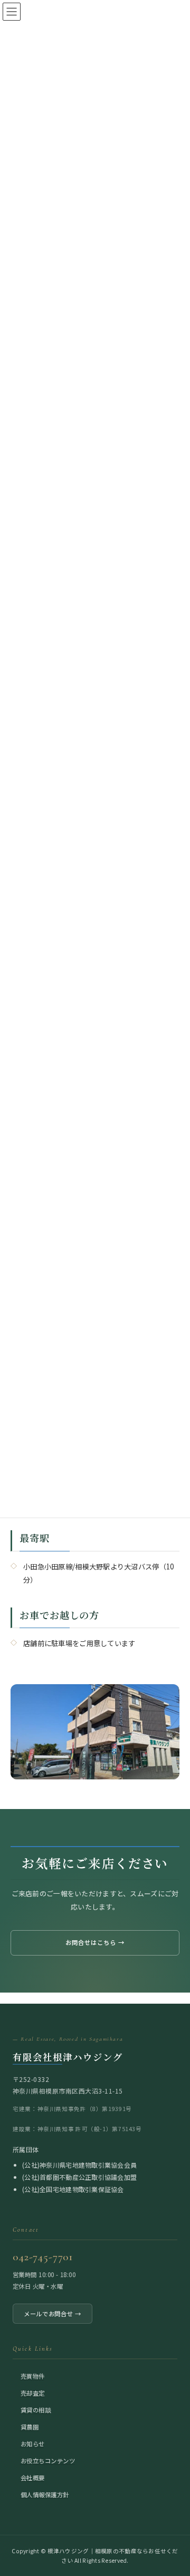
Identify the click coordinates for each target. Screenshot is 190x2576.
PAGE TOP (175, 2489)
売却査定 (33, 2392)
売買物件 (33, 2376)
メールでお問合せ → (53, 2313)
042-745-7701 (43, 2257)
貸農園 (30, 2426)
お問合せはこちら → (95, 1942)
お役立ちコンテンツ (48, 2460)
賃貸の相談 (36, 2409)
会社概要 (33, 2477)
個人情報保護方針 (45, 2494)
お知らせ (33, 2443)
